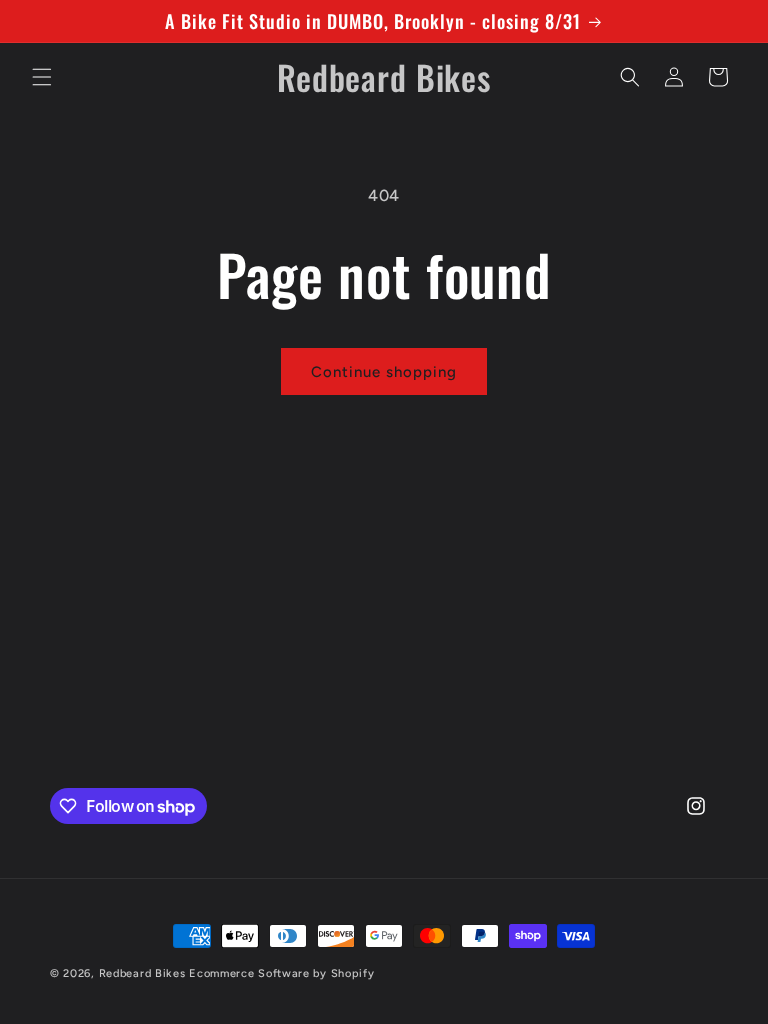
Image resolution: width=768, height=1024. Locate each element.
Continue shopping (384, 372)
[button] (42, 77)
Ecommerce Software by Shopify (281, 973)
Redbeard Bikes (142, 973)
